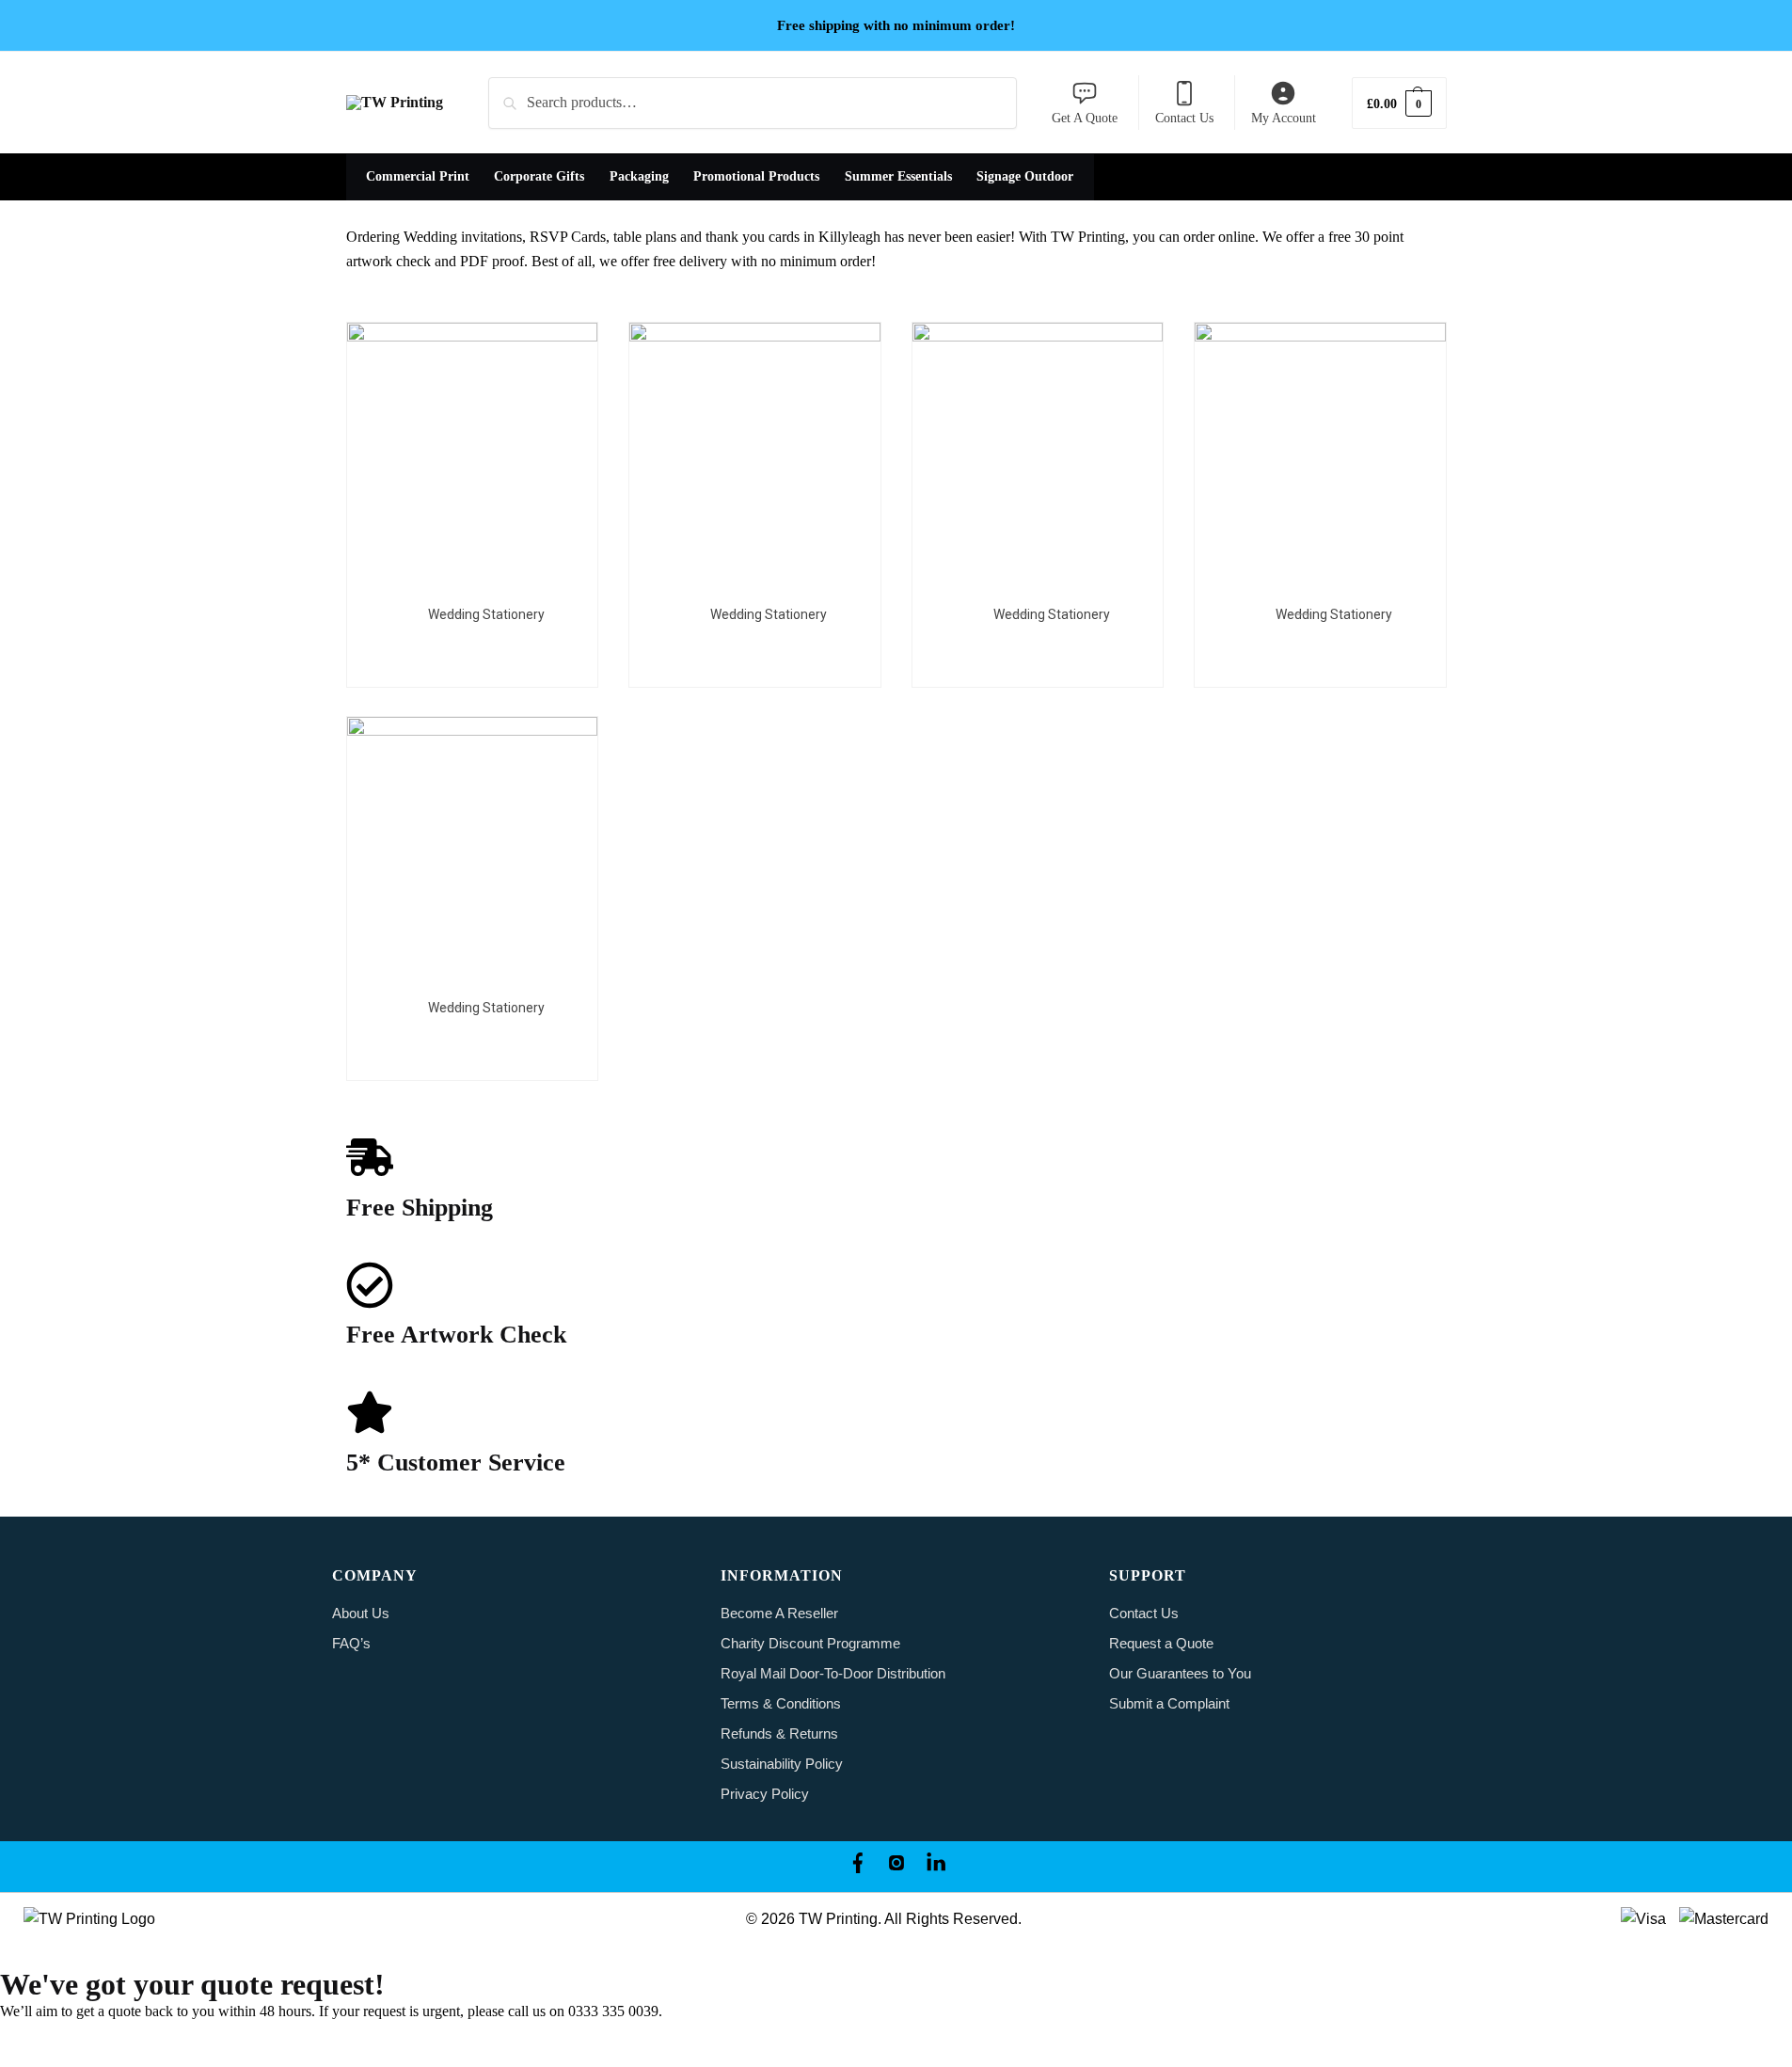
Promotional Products (756, 176)
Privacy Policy (765, 1794)
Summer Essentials (898, 176)
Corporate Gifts (539, 176)
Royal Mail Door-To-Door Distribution (833, 1673)
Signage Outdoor (1025, 176)
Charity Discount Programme (810, 1643)
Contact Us (1184, 118)
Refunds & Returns (779, 1733)
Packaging (639, 176)
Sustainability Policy (782, 1764)
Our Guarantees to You (1180, 1673)
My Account (1284, 118)
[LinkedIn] (936, 1867)
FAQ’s (351, 1643)
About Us (361, 1613)
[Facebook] (857, 1867)
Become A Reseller (779, 1613)
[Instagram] (896, 1867)
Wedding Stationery (486, 614)
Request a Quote (1161, 1643)
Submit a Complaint (1169, 1703)
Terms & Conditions (781, 1703)
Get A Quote (1085, 118)
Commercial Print (418, 176)
